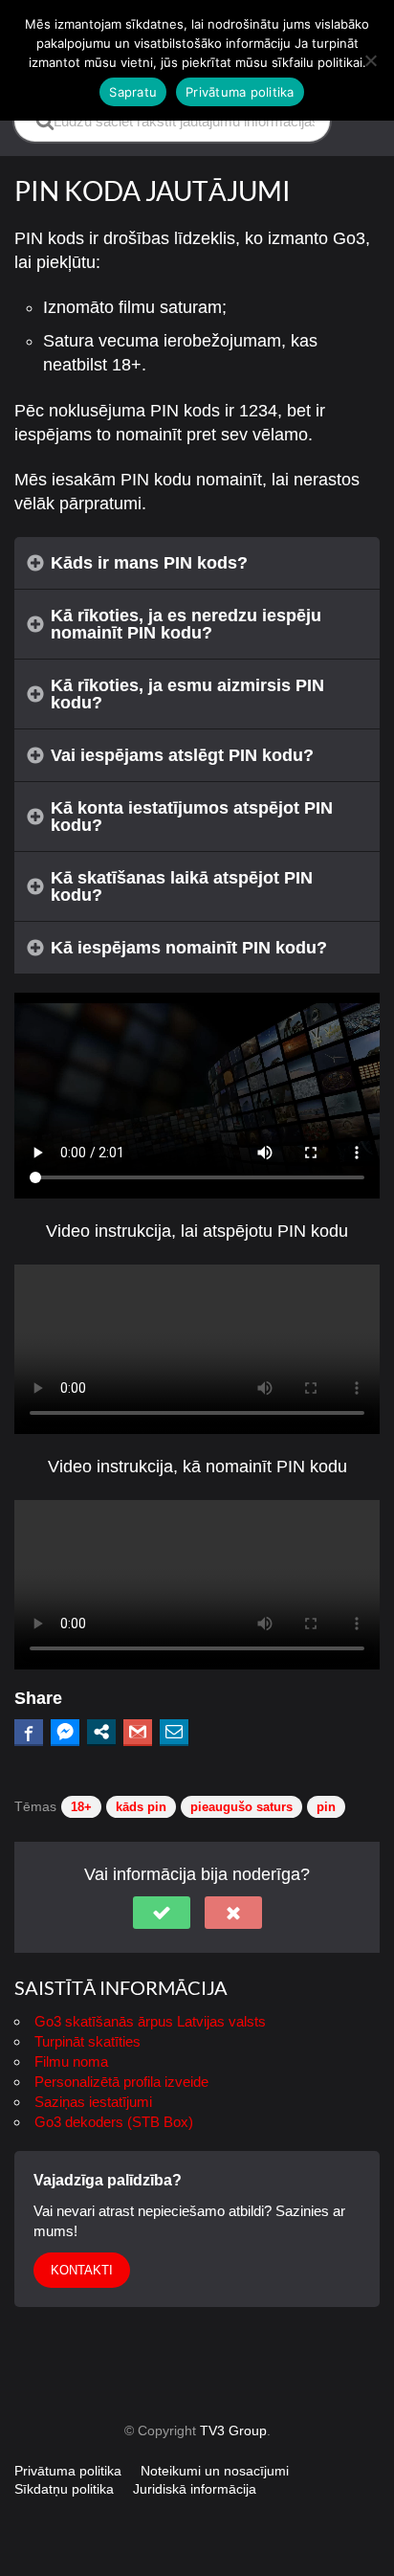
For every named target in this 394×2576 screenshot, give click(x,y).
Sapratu (133, 92)
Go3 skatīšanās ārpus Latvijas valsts (150, 2021)
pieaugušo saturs (241, 1807)
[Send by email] (174, 1732)
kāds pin (141, 1807)
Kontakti (82, 2270)
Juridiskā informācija (195, 2489)
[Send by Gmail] (138, 1732)
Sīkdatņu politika (64, 2489)
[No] (370, 60)
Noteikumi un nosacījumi (215, 2471)
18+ (81, 1807)
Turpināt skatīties (88, 2041)
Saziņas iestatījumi (93, 2102)
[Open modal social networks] (101, 1732)
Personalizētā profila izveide (121, 2082)
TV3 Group (233, 2430)
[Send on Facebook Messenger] (65, 1732)
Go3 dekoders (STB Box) (114, 2122)
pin (326, 1807)
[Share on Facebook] (29, 1732)
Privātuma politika (68, 2471)
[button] (162, 1913)
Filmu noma (71, 2061)
